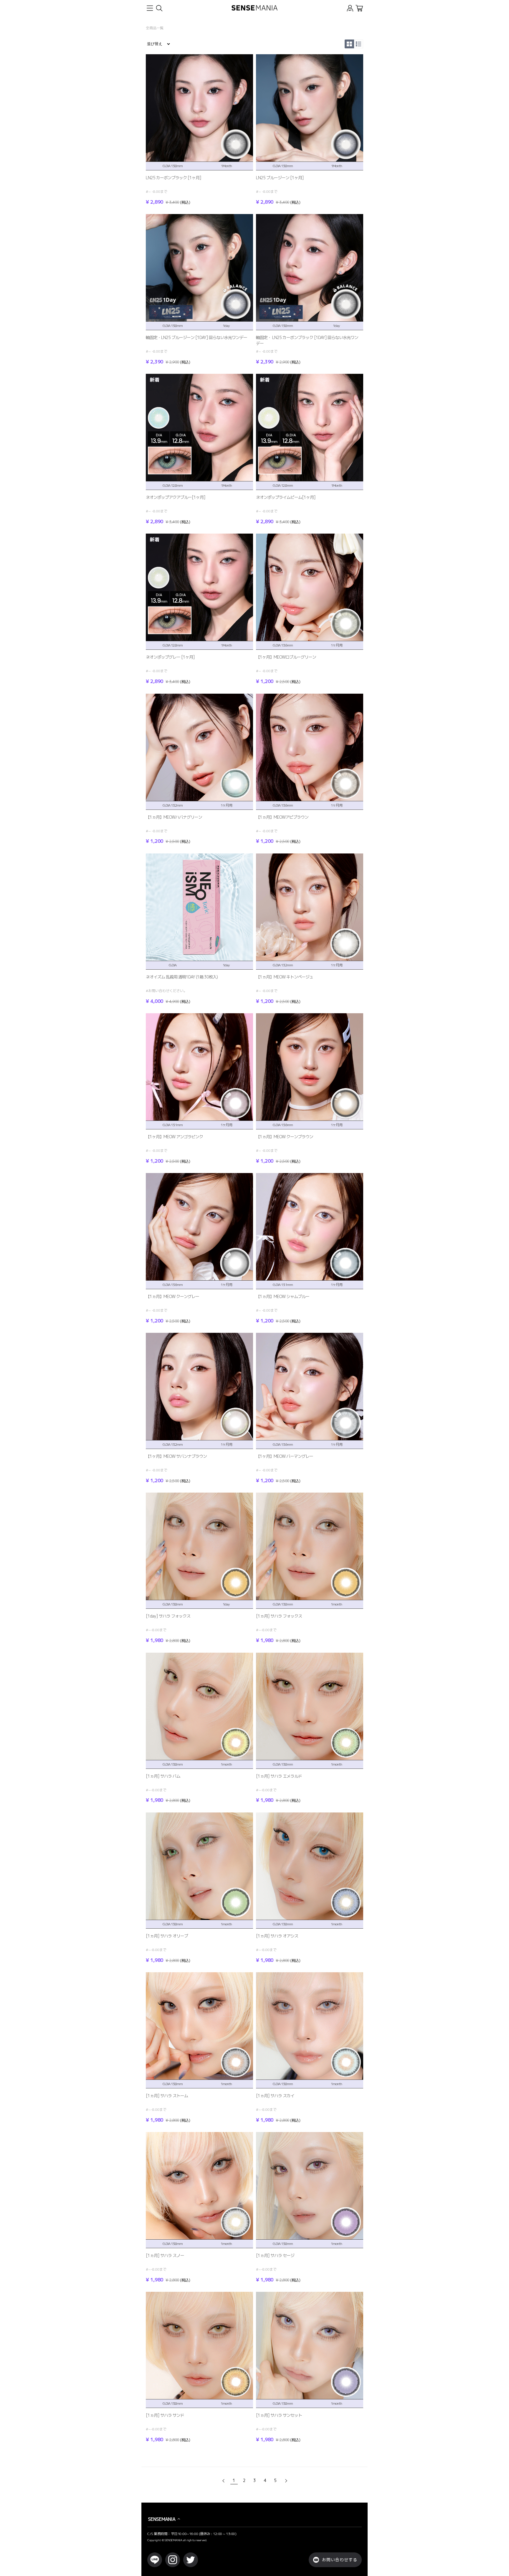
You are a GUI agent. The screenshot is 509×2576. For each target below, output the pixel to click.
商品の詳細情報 (199, 130)
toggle (150, 8)
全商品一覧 (155, 28)
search (159, 8)
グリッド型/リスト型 (348, 44)
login (350, 8)
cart (359, 8)
